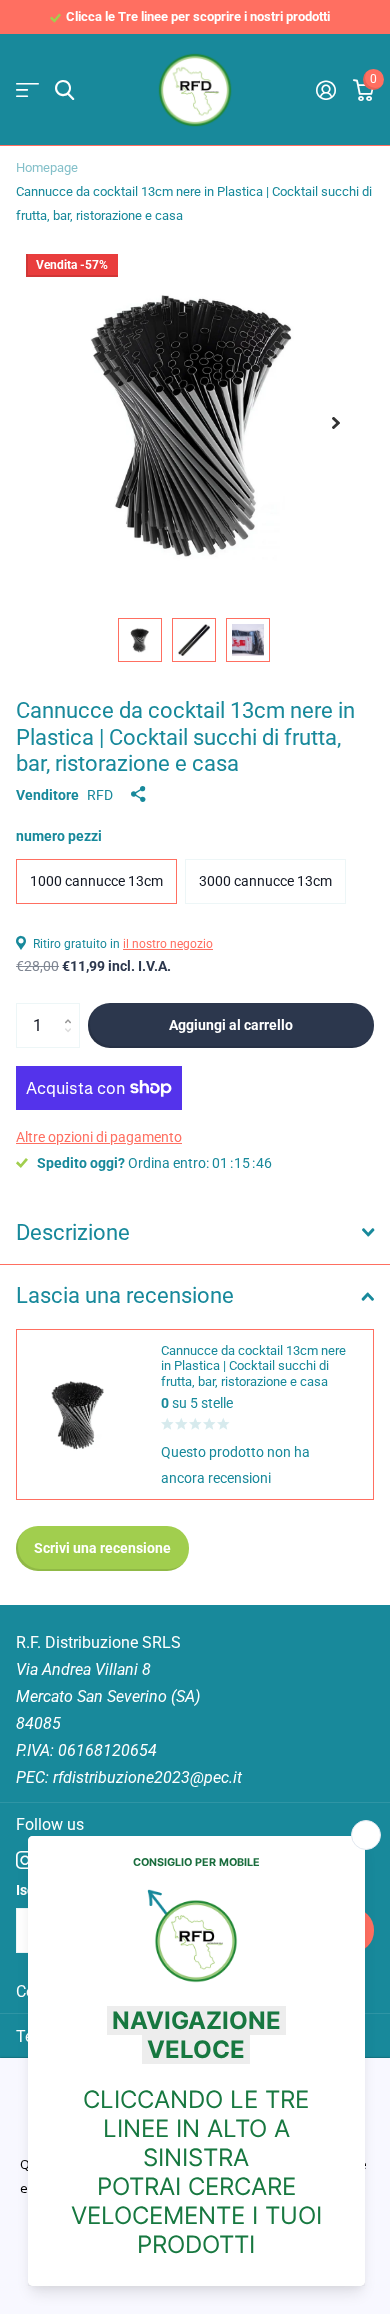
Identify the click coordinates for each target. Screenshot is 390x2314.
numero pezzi (59, 836)
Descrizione (73, 1232)
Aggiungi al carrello (231, 1025)
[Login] (325, 90)
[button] (336, 423)
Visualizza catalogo (27, 90)
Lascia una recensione (125, 1295)
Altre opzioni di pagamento (99, 1137)
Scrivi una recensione (102, 1548)
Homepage (47, 167)
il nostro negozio (168, 944)
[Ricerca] (64, 90)
